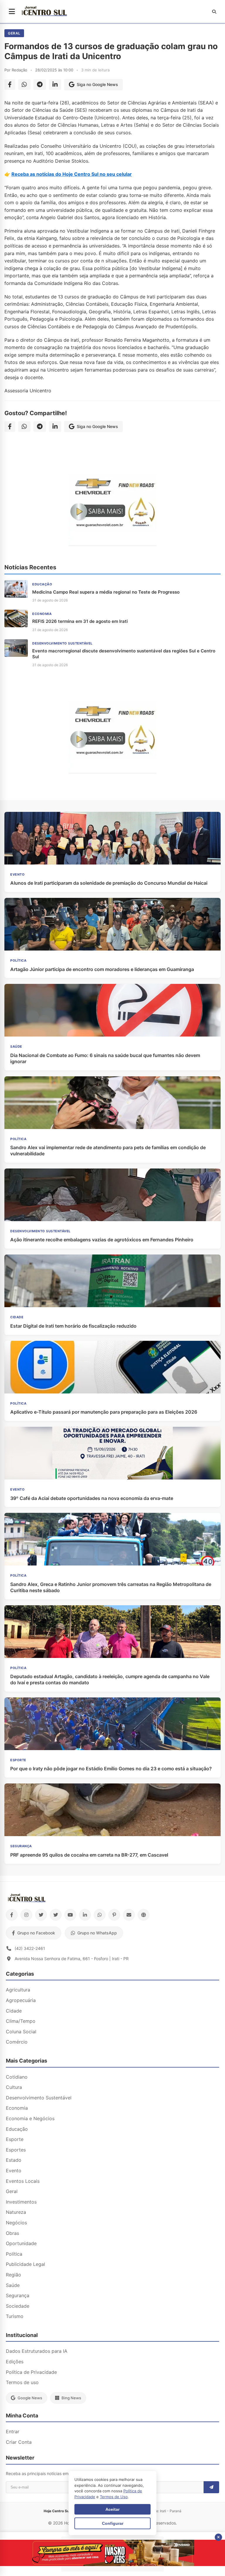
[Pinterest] (114, 1915)
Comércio (17, 2042)
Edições (15, 2362)
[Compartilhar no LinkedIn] (55, 85)
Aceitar (112, 2509)
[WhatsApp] (100, 1915)
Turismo (15, 2316)
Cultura (14, 2087)
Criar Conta (19, 2442)
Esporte (15, 2139)
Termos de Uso (114, 2497)
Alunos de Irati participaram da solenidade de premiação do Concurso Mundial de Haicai (109, 883)
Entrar (13, 2431)
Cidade (14, 2011)
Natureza (16, 2212)
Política (14, 2254)
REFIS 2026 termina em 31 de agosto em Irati (80, 621)
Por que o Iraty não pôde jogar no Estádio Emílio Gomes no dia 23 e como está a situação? (111, 1769)
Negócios (16, 2223)
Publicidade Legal (25, 2264)
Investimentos (21, 2202)
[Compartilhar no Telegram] (40, 85)
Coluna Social (21, 2032)
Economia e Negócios (30, 2118)
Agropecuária (21, 2000)
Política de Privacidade (31, 2372)
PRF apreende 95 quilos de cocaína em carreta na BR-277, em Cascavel (89, 1855)
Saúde (13, 2285)
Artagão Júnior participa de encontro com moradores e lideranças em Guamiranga (102, 969)
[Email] (129, 1915)
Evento (14, 2171)
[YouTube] (70, 1915)
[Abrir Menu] (12, 12)
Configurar (113, 2523)
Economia (17, 2108)
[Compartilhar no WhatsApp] (24, 85)
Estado (14, 2160)
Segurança (18, 2295)
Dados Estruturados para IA (37, 2351)
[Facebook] (12, 1915)
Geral (14, 33)
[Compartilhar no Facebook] (10, 85)
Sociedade (18, 2306)
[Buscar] (214, 12)
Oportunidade (21, 2243)
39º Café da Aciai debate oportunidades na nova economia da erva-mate (92, 1498)
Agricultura (18, 1990)
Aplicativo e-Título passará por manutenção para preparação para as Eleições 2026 (104, 1412)
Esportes (16, 2150)
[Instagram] (26, 1915)
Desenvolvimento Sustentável (39, 2098)
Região (13, 2275)
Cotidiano (17, 2077)
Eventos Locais (23, 2181)
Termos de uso (22, 2382)
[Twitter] (41, 1915)
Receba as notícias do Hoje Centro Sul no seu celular (72, 174)
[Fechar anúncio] (218, 2537)
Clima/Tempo (21, 2021)
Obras (12, 2233)
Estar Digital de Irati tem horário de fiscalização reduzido (73, 1326)
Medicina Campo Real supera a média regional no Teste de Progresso (106, 592)
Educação (17, 2129)
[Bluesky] (56, 1915)
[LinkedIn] (85, 1915)
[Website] (144, 1915)
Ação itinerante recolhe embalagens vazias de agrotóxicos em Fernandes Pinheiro (102, 1240)
